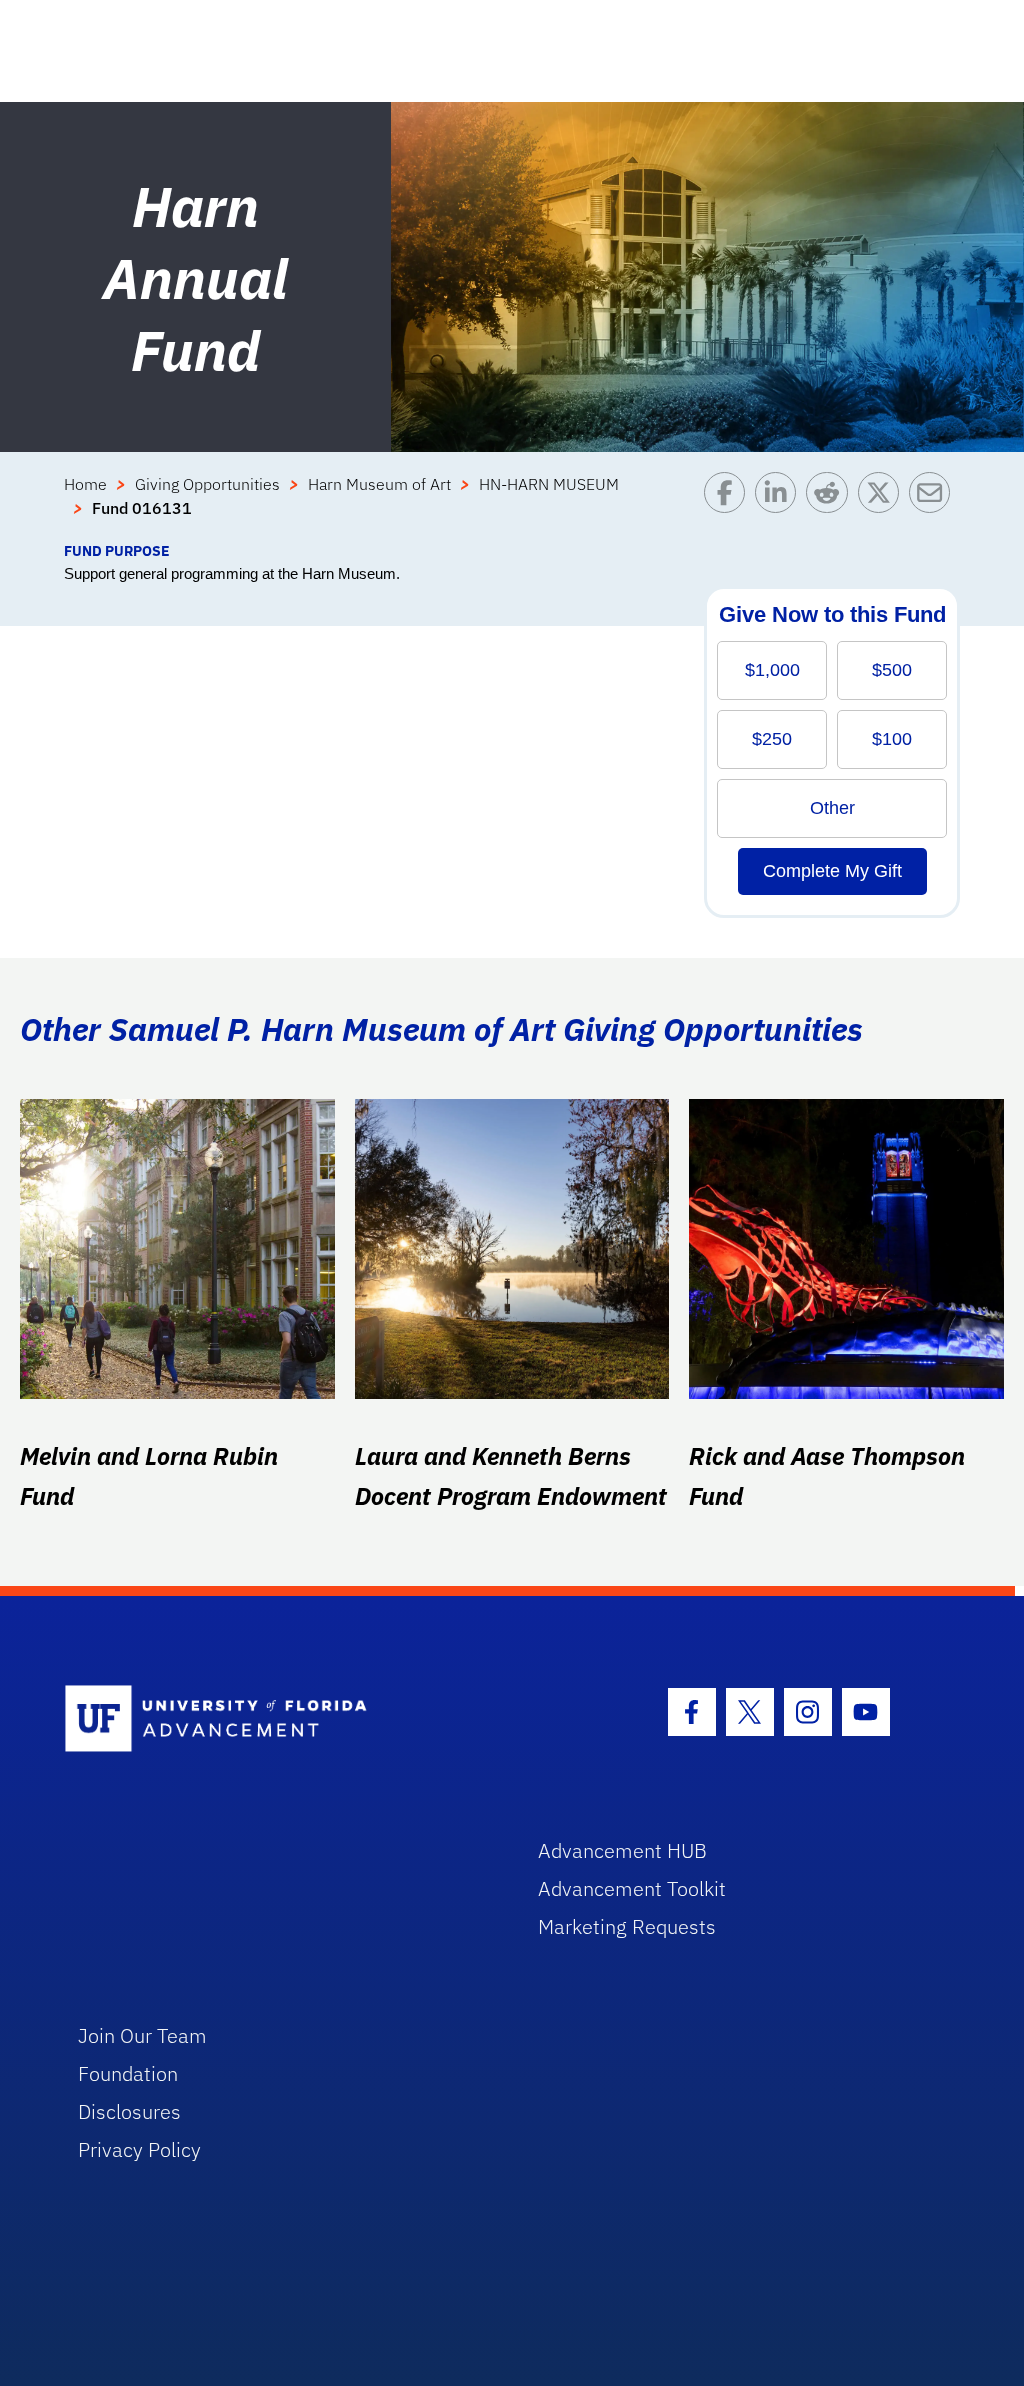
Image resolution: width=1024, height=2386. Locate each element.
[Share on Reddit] (831, 506)
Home (85, 484)
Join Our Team (142, 2035)
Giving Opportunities (207, 484)
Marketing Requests (627, 1926)
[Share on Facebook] (729, 506)
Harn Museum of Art (379, 484)
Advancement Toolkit (632, 1888)
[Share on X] (883, 506)
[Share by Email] (934, 506)
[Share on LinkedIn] (780, 506)
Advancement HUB (622, 1850)
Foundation (128, 2073)
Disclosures (129, 2111)
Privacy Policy (139, 2149)
